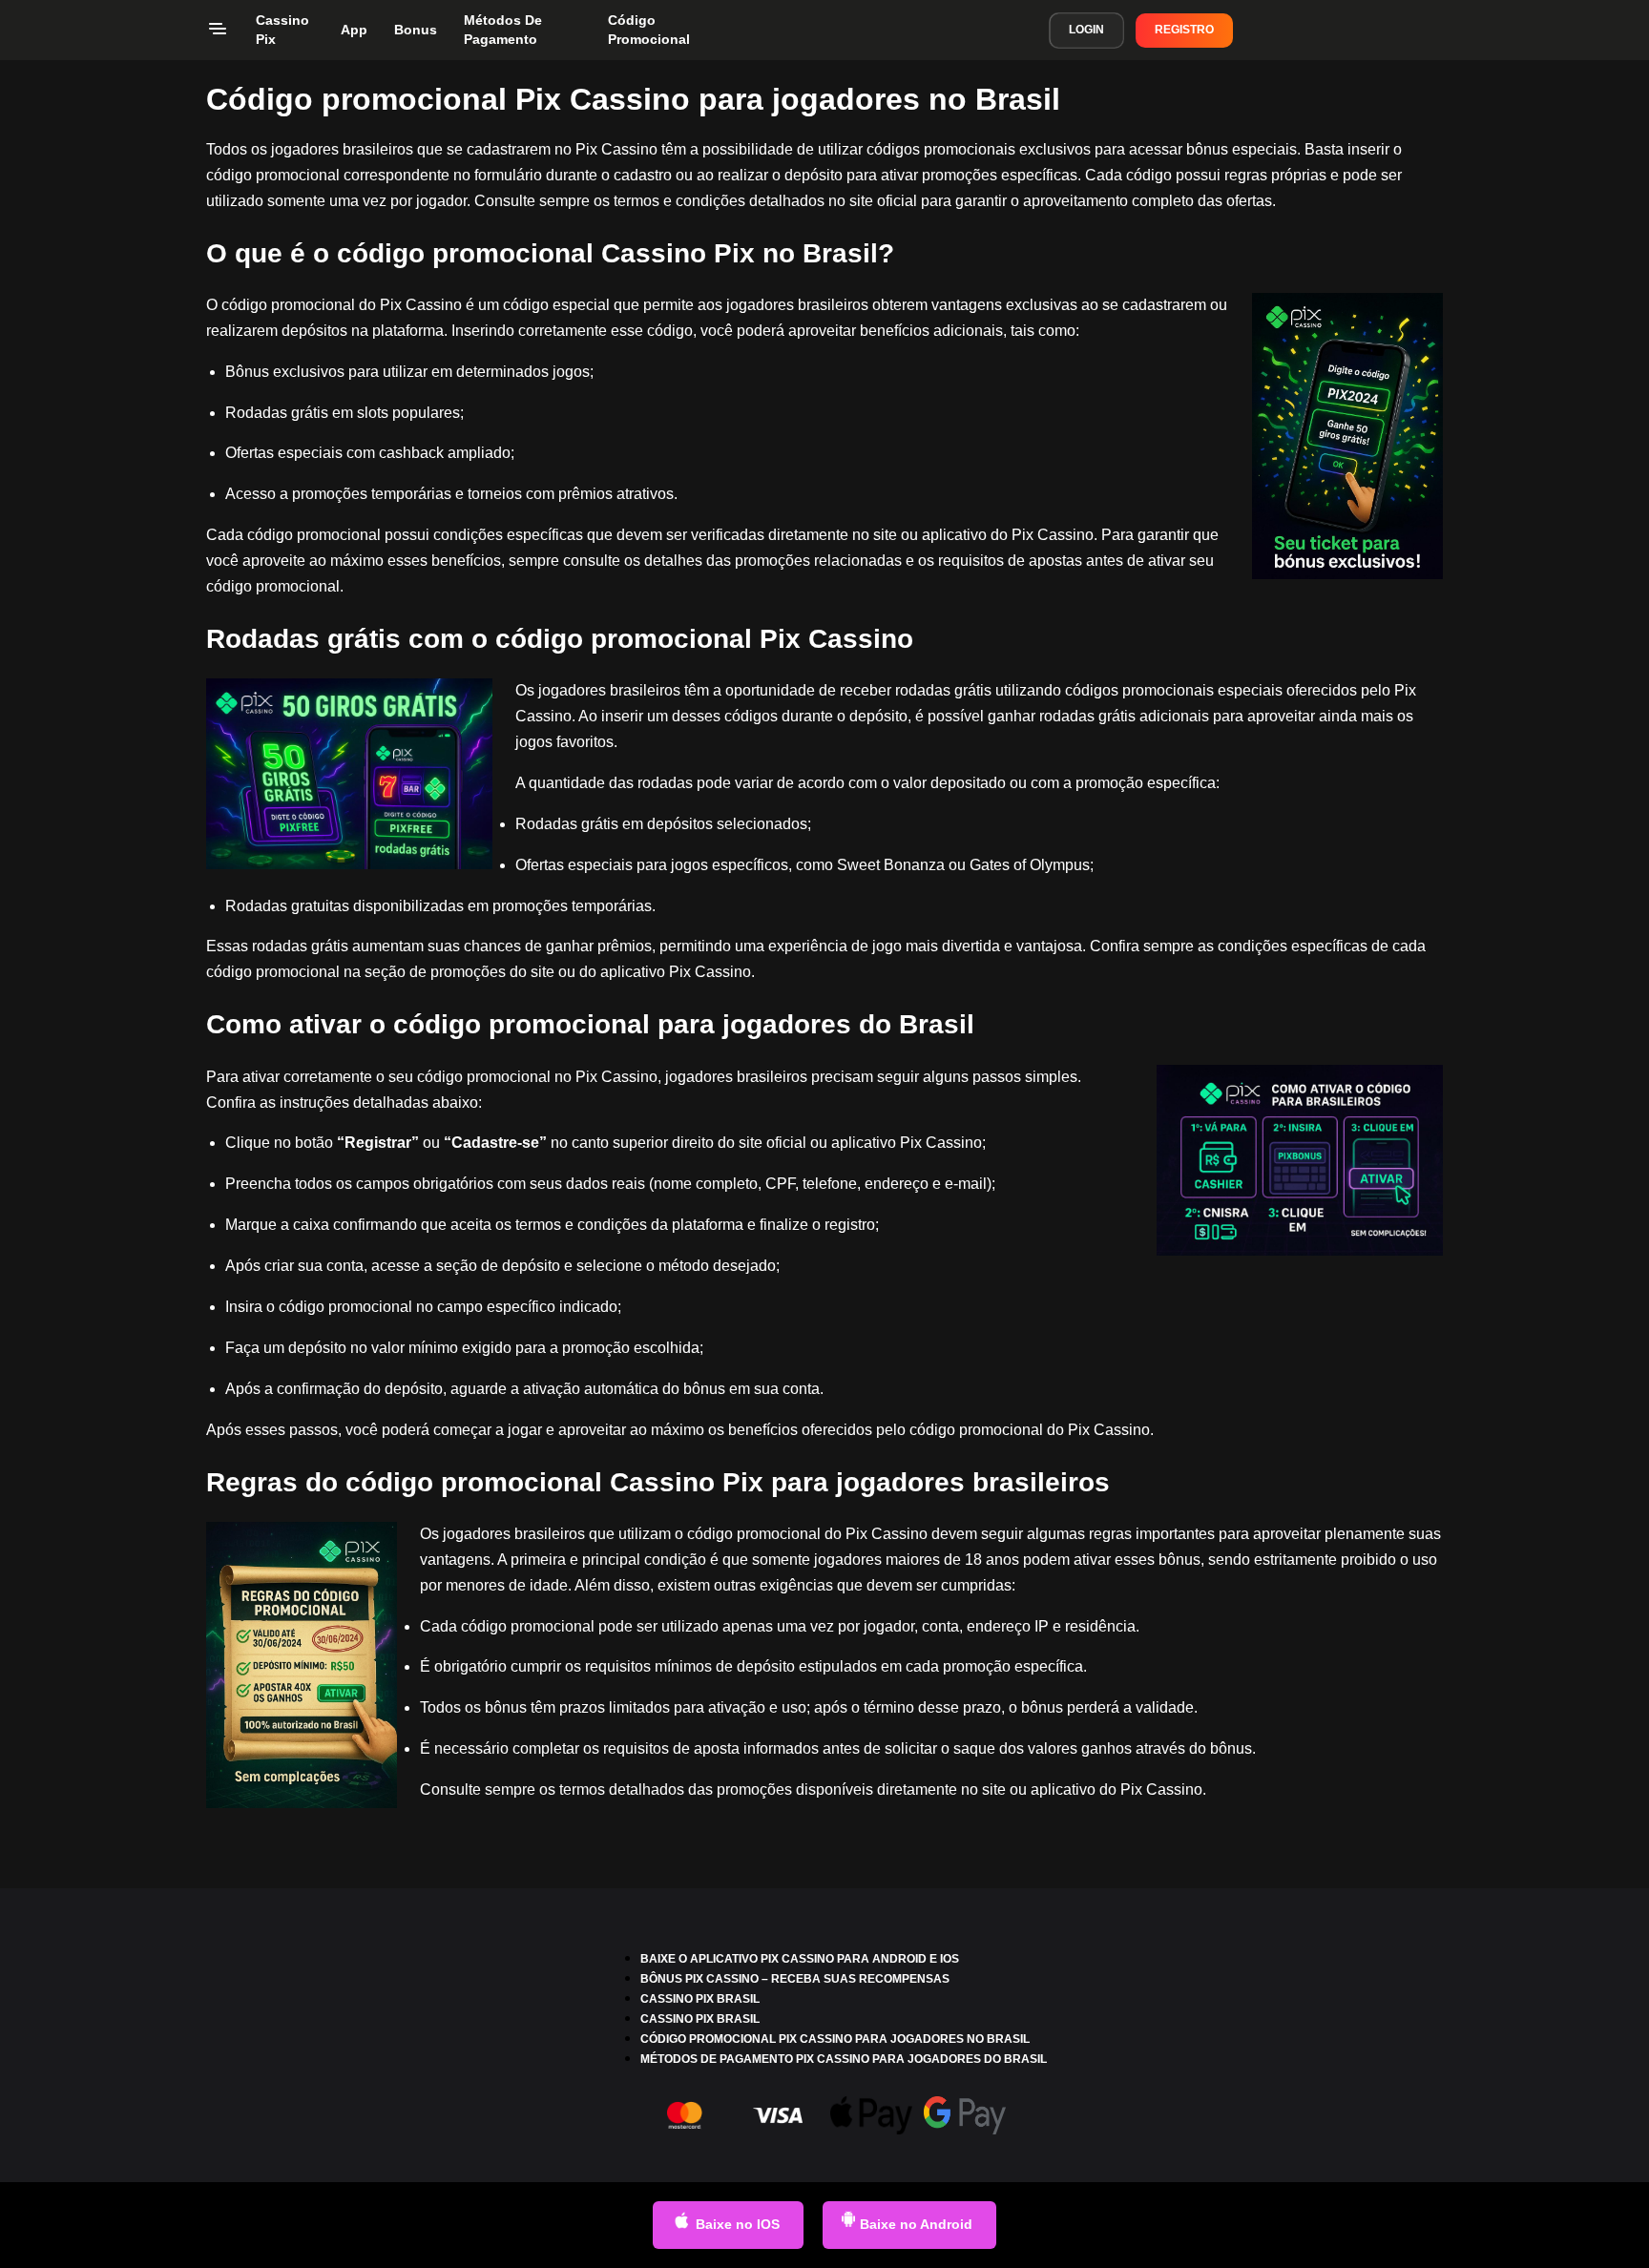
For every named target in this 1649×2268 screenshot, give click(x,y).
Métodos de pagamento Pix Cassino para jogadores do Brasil (844, 2059)
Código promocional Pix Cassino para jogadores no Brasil (835, 2039)
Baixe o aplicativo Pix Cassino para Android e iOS (800, 1959)
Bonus (416, 30)
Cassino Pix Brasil (700, 1999)
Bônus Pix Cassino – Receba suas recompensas (795, 1979)
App (354, 30)
